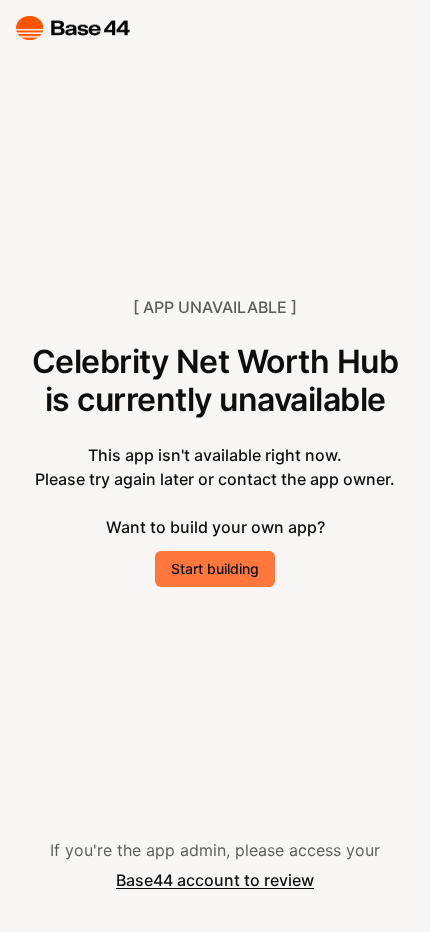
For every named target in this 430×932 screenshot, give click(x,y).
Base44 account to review (215, 880)
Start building (215, 568)
